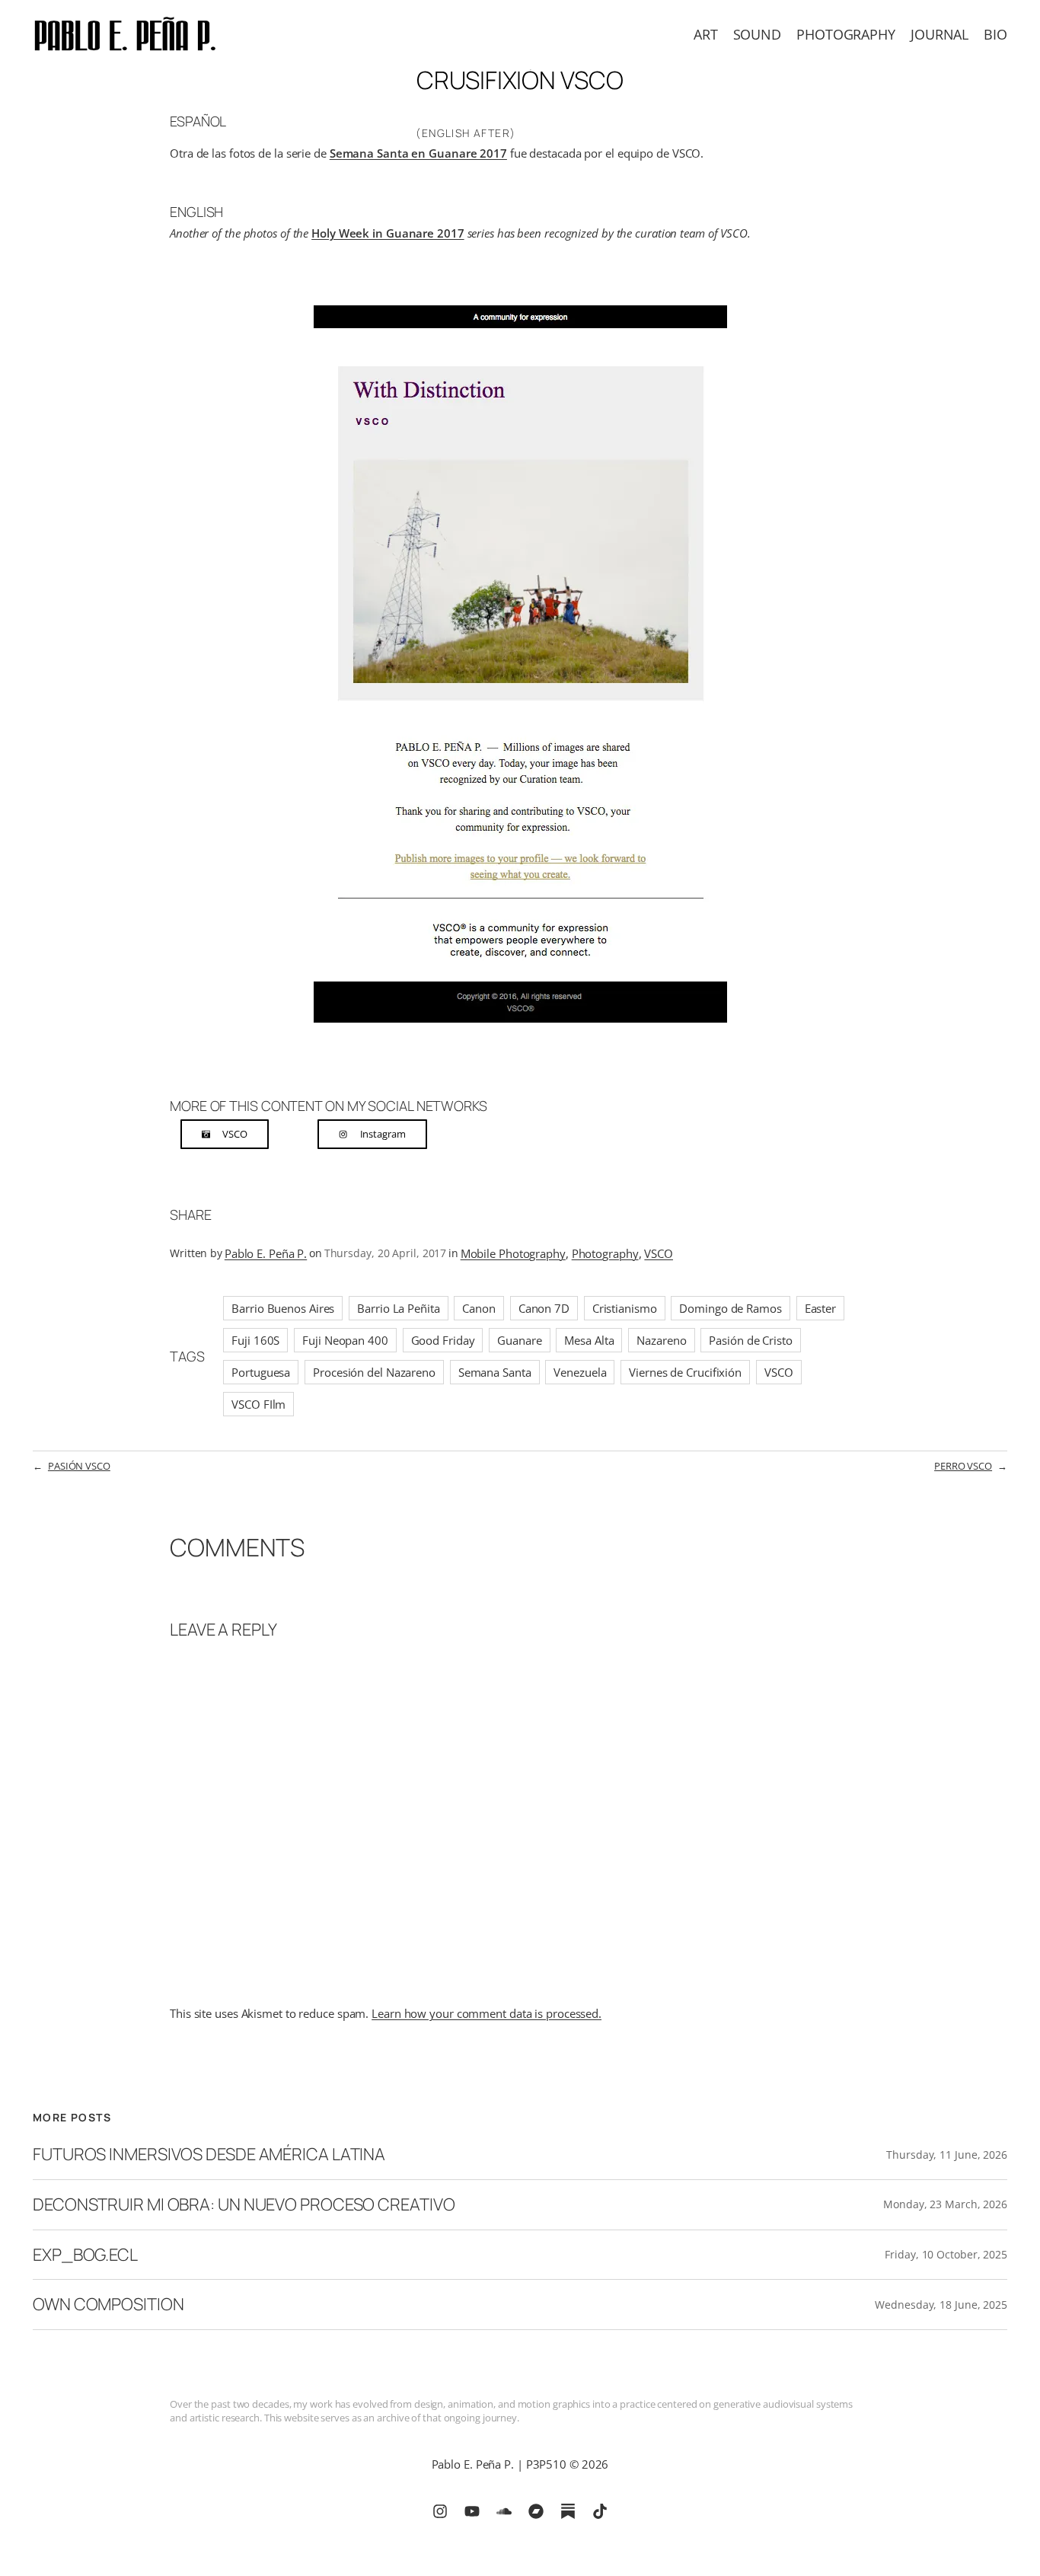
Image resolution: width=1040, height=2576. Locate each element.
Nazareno (661, 1340)
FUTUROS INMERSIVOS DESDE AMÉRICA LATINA (209, 2155)
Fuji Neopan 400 (345, 1340)
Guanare (519, 1340)
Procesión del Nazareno (374, 1372)
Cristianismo (625, 1308)
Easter (820, 1308)
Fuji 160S (255, 1340)
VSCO (659, 1253)
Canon (479, 1308)
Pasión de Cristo (750, 1340)
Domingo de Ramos (730, 1308)
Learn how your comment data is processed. (487, 2013)
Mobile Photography (513, 1253)
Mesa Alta (589, 1340)
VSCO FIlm (258, 1404)
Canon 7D (544, 1308)
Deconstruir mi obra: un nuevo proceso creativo (244, 2205)
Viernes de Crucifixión (685, 1372)
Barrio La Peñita (398, 1308)
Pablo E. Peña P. (266, 1253)
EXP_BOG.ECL (85, 2255)
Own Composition (108, 2305)
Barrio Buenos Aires (283, 1308)
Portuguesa (261, 1372)
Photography (605, 1253)
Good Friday (443, 1340)
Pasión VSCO (79, 1466)
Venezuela (580, 1372)
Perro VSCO (963, 1466)
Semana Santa (495, 1372)
